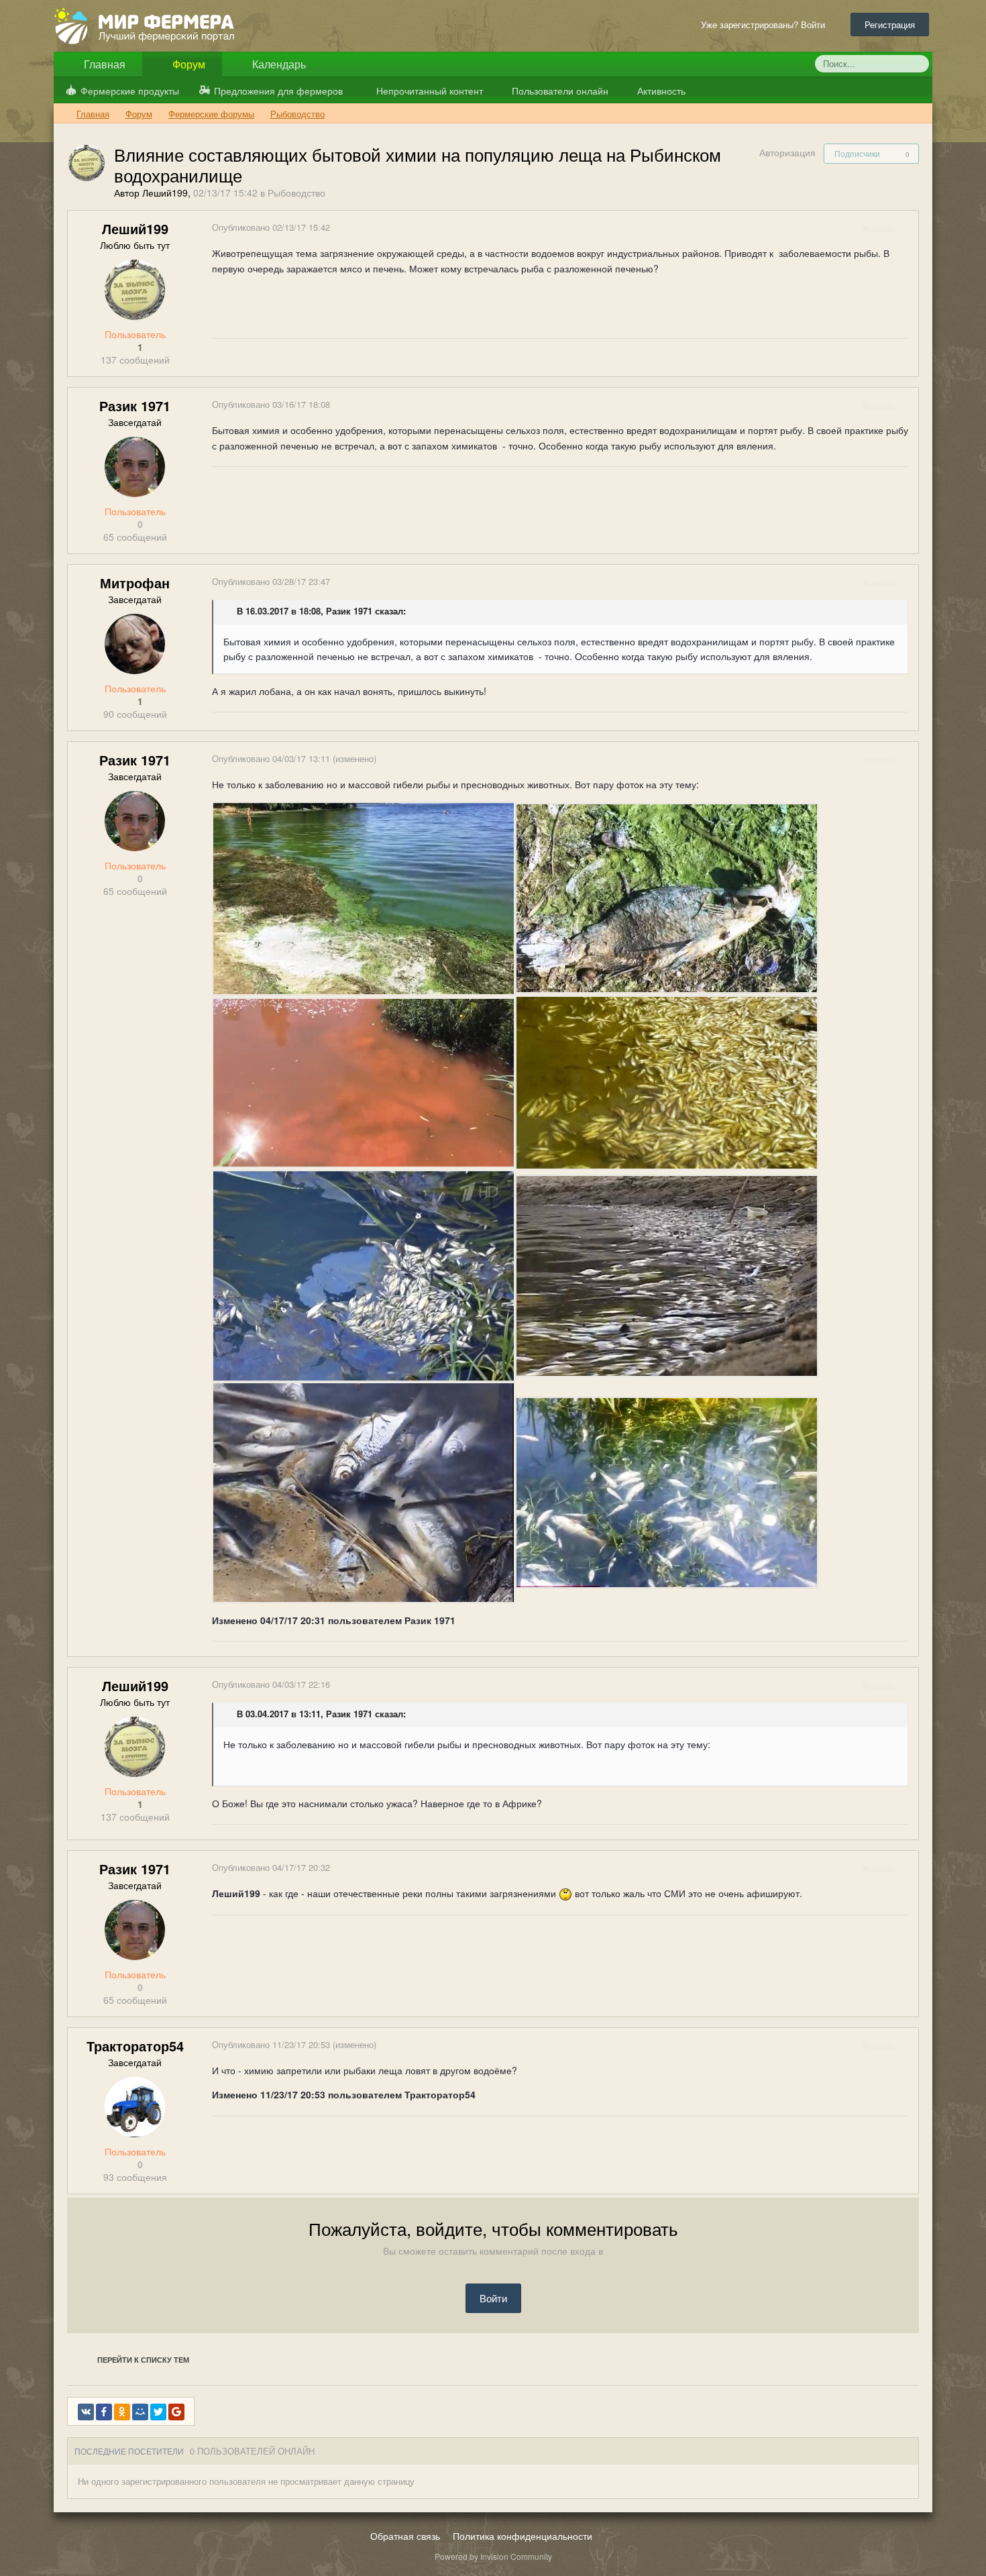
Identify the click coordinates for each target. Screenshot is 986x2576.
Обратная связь (405, 2536)
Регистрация (890, 24)
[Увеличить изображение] (364, 897)
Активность (660, 91)
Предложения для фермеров (278, 91)
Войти (493, 2298)
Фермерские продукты (130, 91)
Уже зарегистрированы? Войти (766, 24)
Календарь (278, 64)
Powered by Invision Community (493, 2556)
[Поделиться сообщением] (908, 228)
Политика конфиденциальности (523, 2536)
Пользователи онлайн (559, 91)
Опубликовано (271, 227)
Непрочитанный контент (430, 91)
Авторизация (787, 152)
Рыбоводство (296, 193)
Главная (103, 64)
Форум (187, 64)
